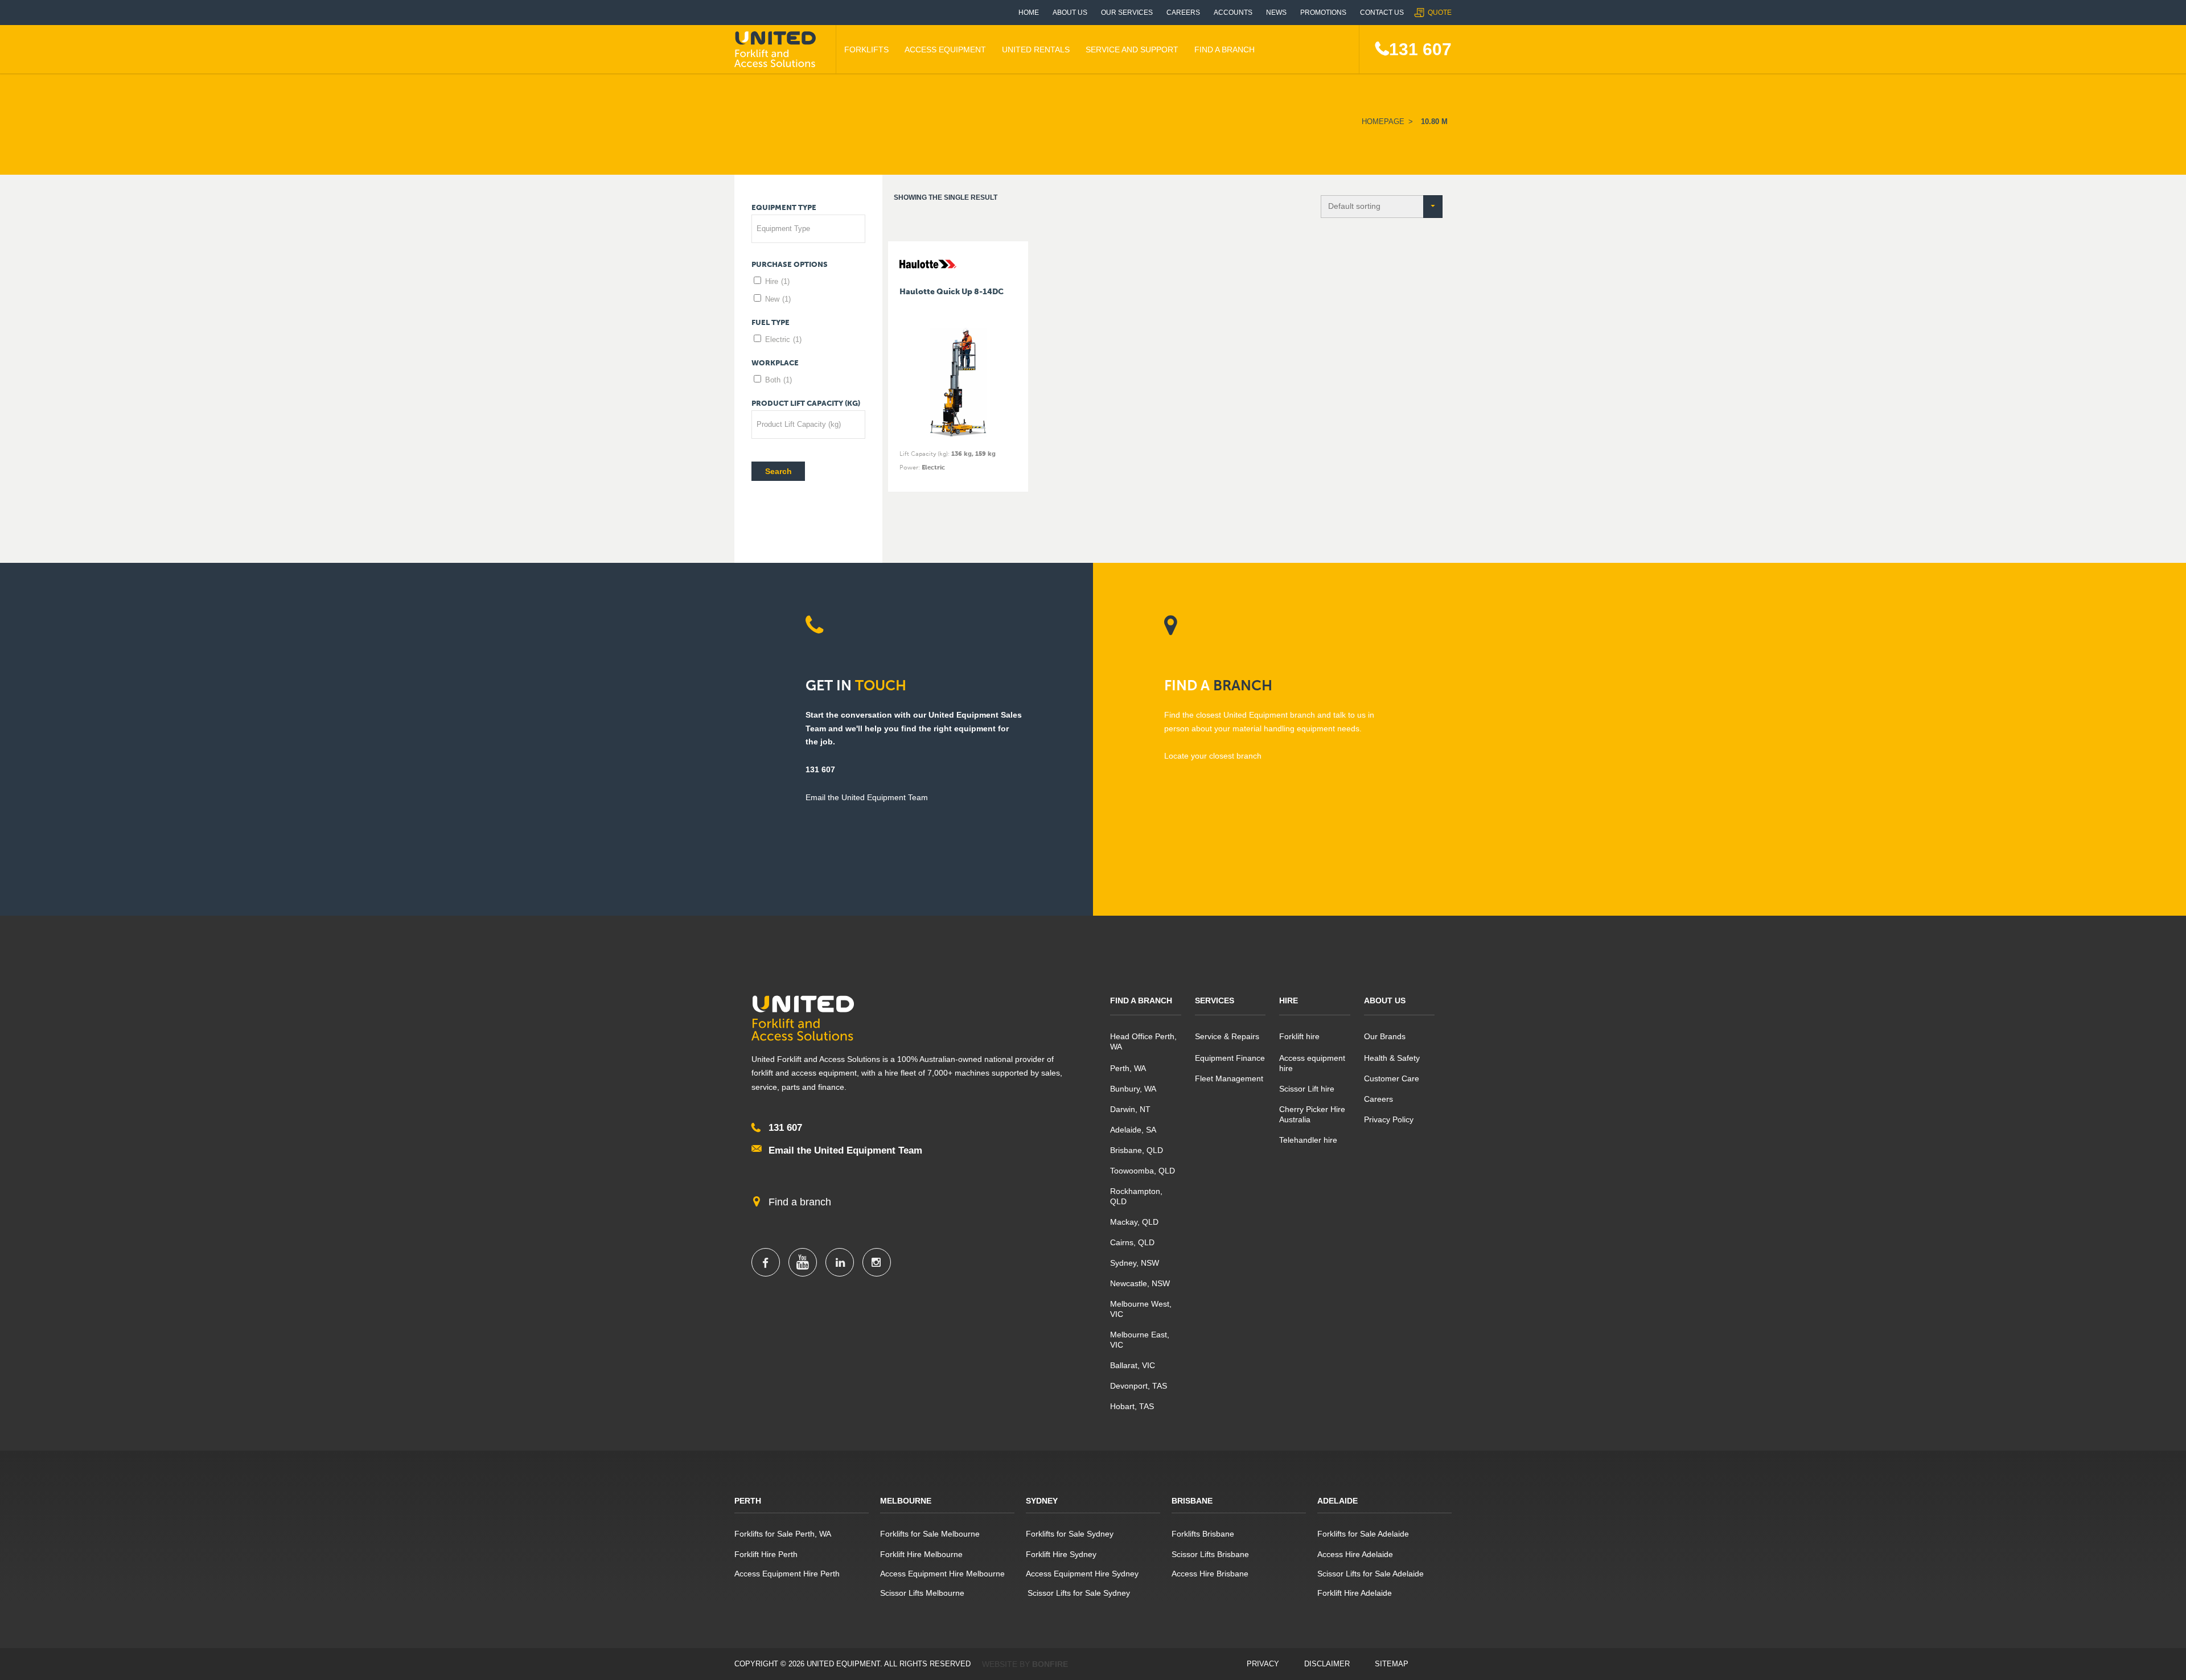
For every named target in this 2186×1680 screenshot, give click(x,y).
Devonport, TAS (1139, 1386)
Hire (777, 281)
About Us (1070, 13)
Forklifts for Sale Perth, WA (783, 1534)
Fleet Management (1229, 1078)
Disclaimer (1327, 1664)
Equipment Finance (1230, 1058)
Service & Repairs (1227, 1036)
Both (778, 380)
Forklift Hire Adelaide (1355, 1593)
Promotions (1323, 13)
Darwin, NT (1130, 1109)
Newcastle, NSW (1140, 1283)
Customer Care (1392, 1078)
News (1276, 13)
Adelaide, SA (1133, 1130)
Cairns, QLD (1132, 1242)
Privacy (1263, 1664)
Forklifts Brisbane (1203, 1534)
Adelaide (1338, 1501)
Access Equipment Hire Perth (787, 1574)
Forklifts (866, 50)
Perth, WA (1128, 1068)
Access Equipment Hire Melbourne (942, 1574)
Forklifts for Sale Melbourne (930, 1534)
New (778, 299)
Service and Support (1132, 50)
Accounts (1233, 13)
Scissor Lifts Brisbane (1210, 1554)
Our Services (1127, 13)
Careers (1183, 13)
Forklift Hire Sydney (1061, 1554)
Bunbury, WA (1133, 1089)
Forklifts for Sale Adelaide (1363, 1534)
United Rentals (1036, 50)
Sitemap (1392, 1664)
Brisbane (1192, 1501)
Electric (783, 339)
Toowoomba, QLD (1143, 1171)
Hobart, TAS (1132, 1406)
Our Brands (1385, 1036)
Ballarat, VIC (1133, 1365)
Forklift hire (1299, 1036)
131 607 (1420, 49)
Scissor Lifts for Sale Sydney (1078, 1593)
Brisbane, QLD (1137, 1150)
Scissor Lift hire (1307, 1089)
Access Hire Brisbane (1210, 1574)
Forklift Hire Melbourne (921, 1554)
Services (1215, 1000)
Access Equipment (945, 50)
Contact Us (1382, 13)
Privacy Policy (1389, 1119)
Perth (748, 1501)
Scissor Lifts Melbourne (922, 1593)
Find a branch (800, 1202)
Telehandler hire (1308, 1140)
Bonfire (1050, 1664)
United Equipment (777, 50)
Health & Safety (1392, 1058)
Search (778, 471)
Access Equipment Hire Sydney (1082, 1574)
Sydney (1042, 1501)
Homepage (1383, 122)
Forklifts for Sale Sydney (1070, 1534)
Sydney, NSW (1135, 1263)
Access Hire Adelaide (1355, 1554)
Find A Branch (1225, 50)
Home (1029, 13)
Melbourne (906, 1501)
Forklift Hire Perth (766, 1554)
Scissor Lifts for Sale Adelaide (1371, 1574)
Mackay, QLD (1134, 1222)
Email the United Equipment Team (845, 1150)
